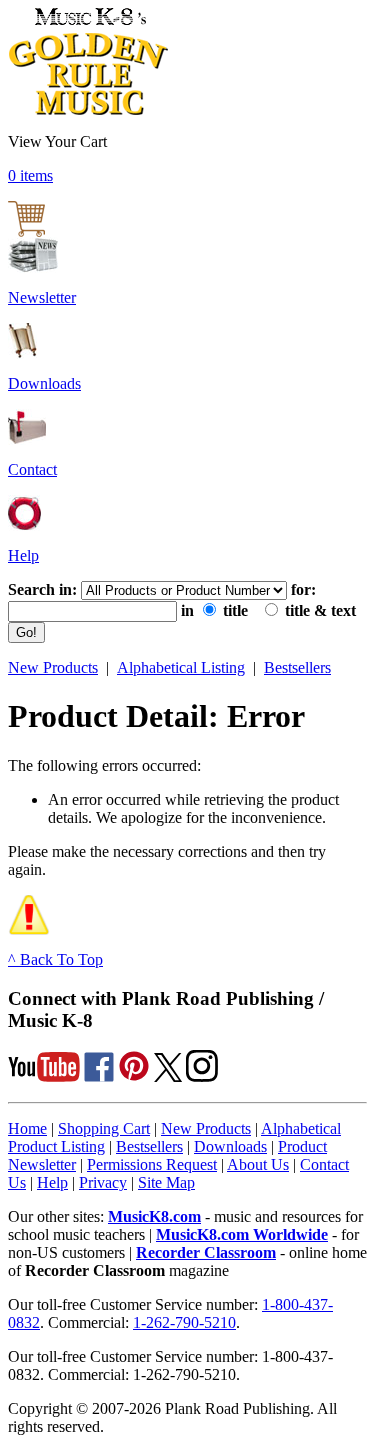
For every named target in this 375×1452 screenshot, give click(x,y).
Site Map (166, 1182)
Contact (32, 469)
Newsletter (42, 297)
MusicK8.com (154, 1216)
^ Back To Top (55, 959)
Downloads (44, 383)
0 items (30, 175)
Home (27, 1128)
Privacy (103, 1182)
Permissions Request (152, 1164)
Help (23, 555)
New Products (53, 667)
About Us (258, 1164)
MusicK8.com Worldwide (242, 1234)
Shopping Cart (104, 1128)
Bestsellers (297, 667)
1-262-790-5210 (184, 1322)
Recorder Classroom (206, 1252)
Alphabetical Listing (181, 667)
